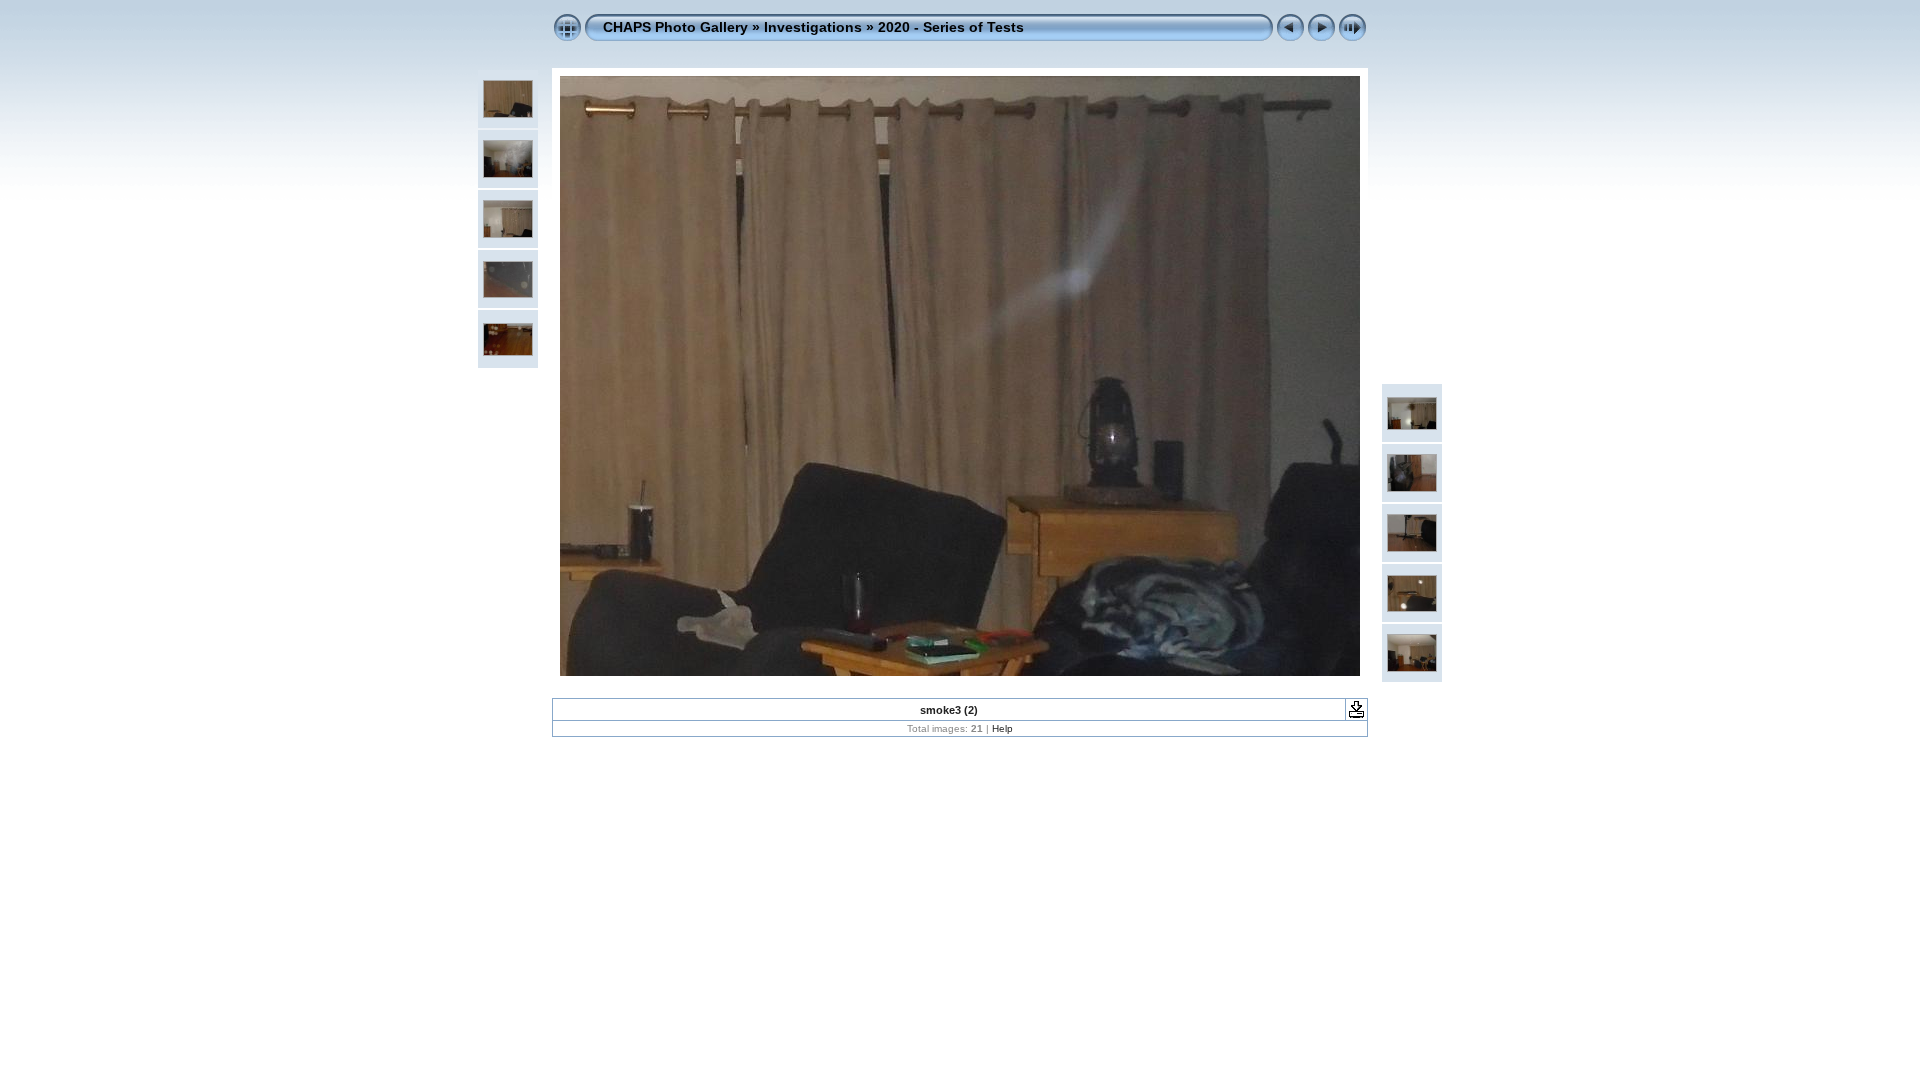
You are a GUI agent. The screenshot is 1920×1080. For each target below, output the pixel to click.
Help (1002, 728)
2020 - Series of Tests (951, 27)
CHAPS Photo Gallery (675, 27)
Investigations (813, 27)
